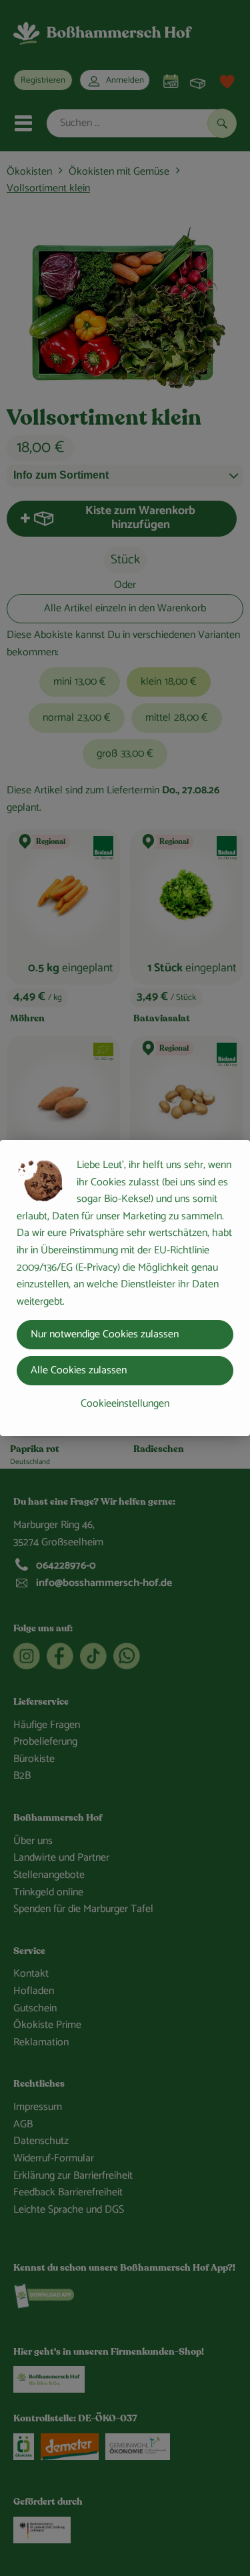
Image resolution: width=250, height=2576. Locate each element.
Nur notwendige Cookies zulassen (105, 1334)
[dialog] (125, 1288)
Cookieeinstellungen (125, 1404)
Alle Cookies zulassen (79, 1370)
